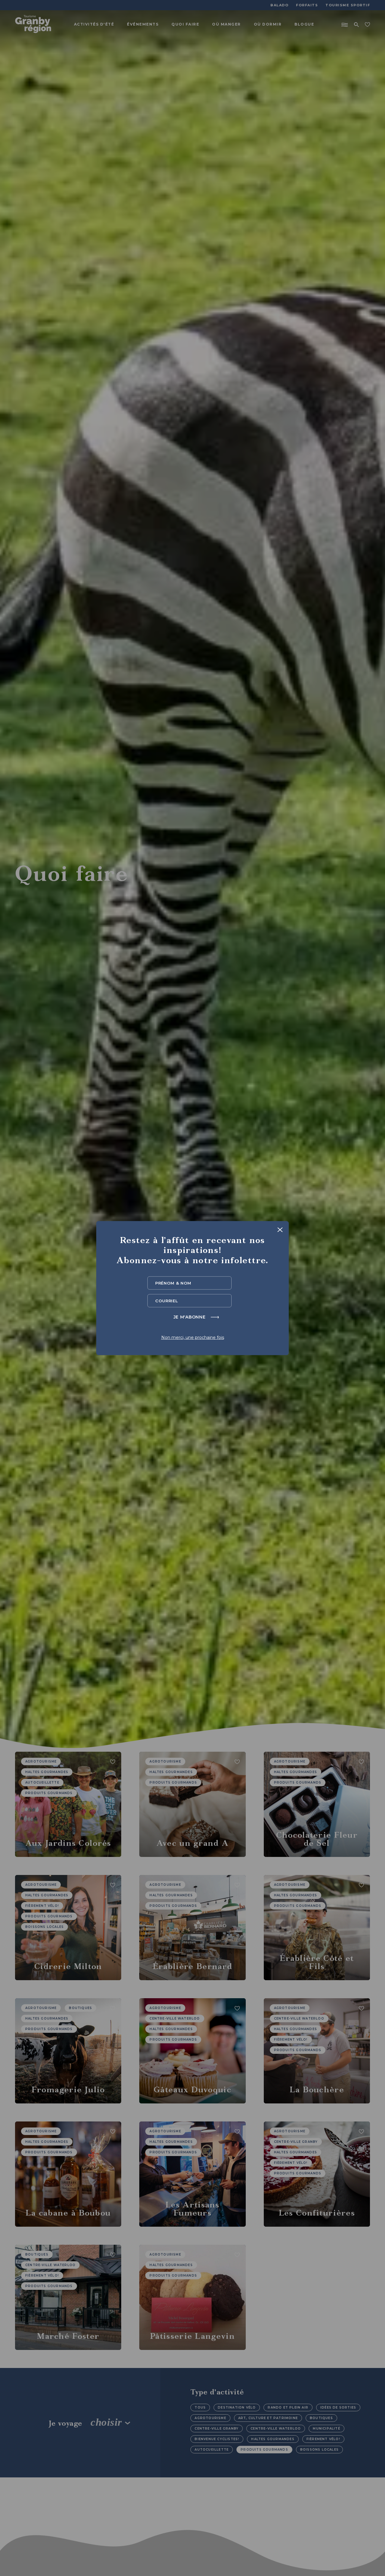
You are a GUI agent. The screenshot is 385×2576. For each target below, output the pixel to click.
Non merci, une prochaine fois (193, 1337)
